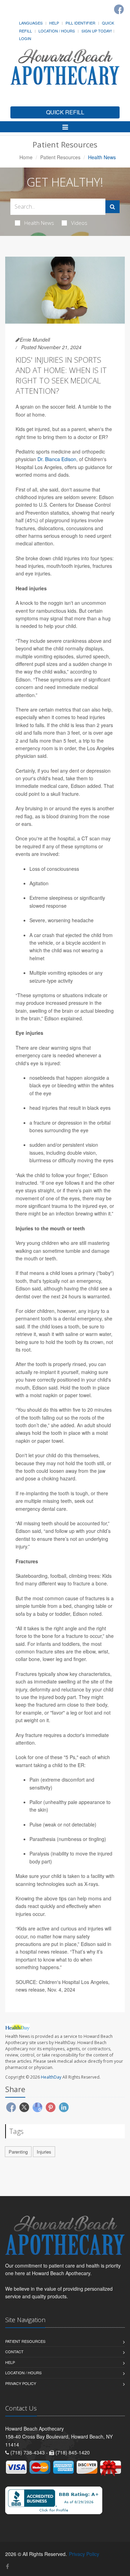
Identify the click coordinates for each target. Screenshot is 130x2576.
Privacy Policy (21, 2383)
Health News (39, 223)
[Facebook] (119, 9)
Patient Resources (60, 157)
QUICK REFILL (65, 112)
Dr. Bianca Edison (57, 459)
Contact (14, 2351)
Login (25, 38)
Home (26, 157)
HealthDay (51, 2077)
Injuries (44, 2152)
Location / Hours (57, 31)
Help (54, 23)
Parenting (18, 2152)
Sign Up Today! (97, 31)
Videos (79, 223)
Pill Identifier (80, 23)
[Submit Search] (112, 207)
